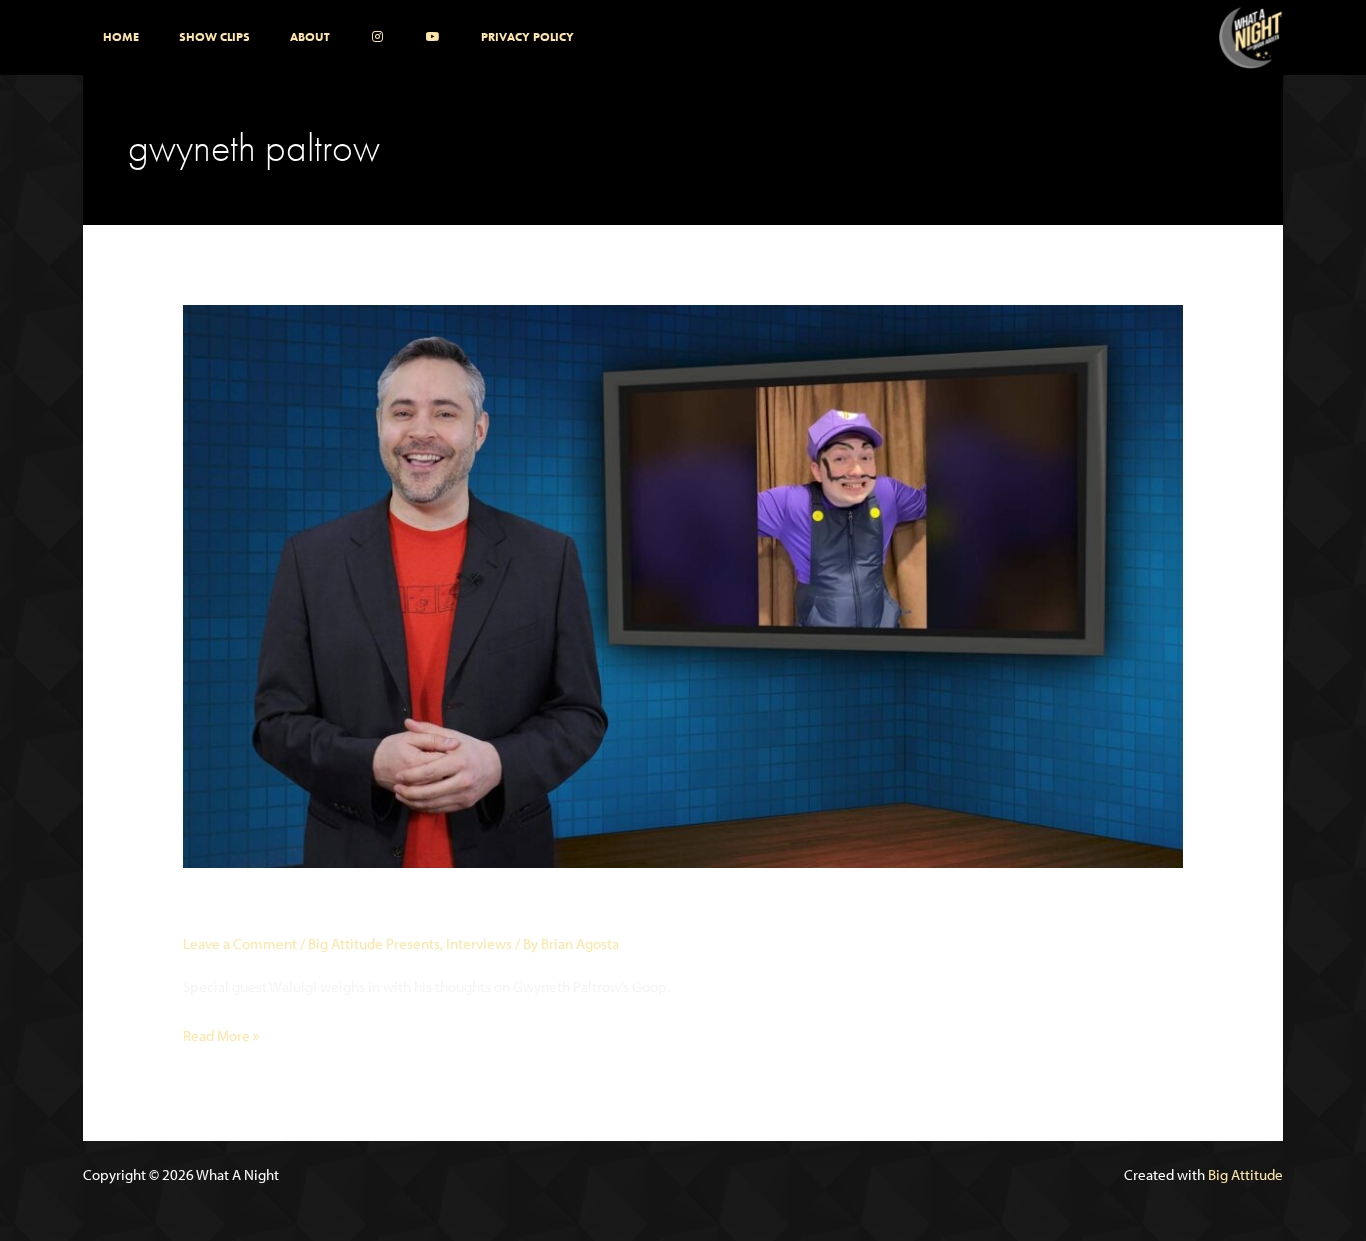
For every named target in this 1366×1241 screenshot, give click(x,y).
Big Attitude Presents (374, 943)
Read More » (221, 1037)
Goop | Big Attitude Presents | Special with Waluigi (482, 908)
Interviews (479, 943)
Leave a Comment (240, 943)
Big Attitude (1245, 1174)
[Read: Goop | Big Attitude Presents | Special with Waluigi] (683, 584)
